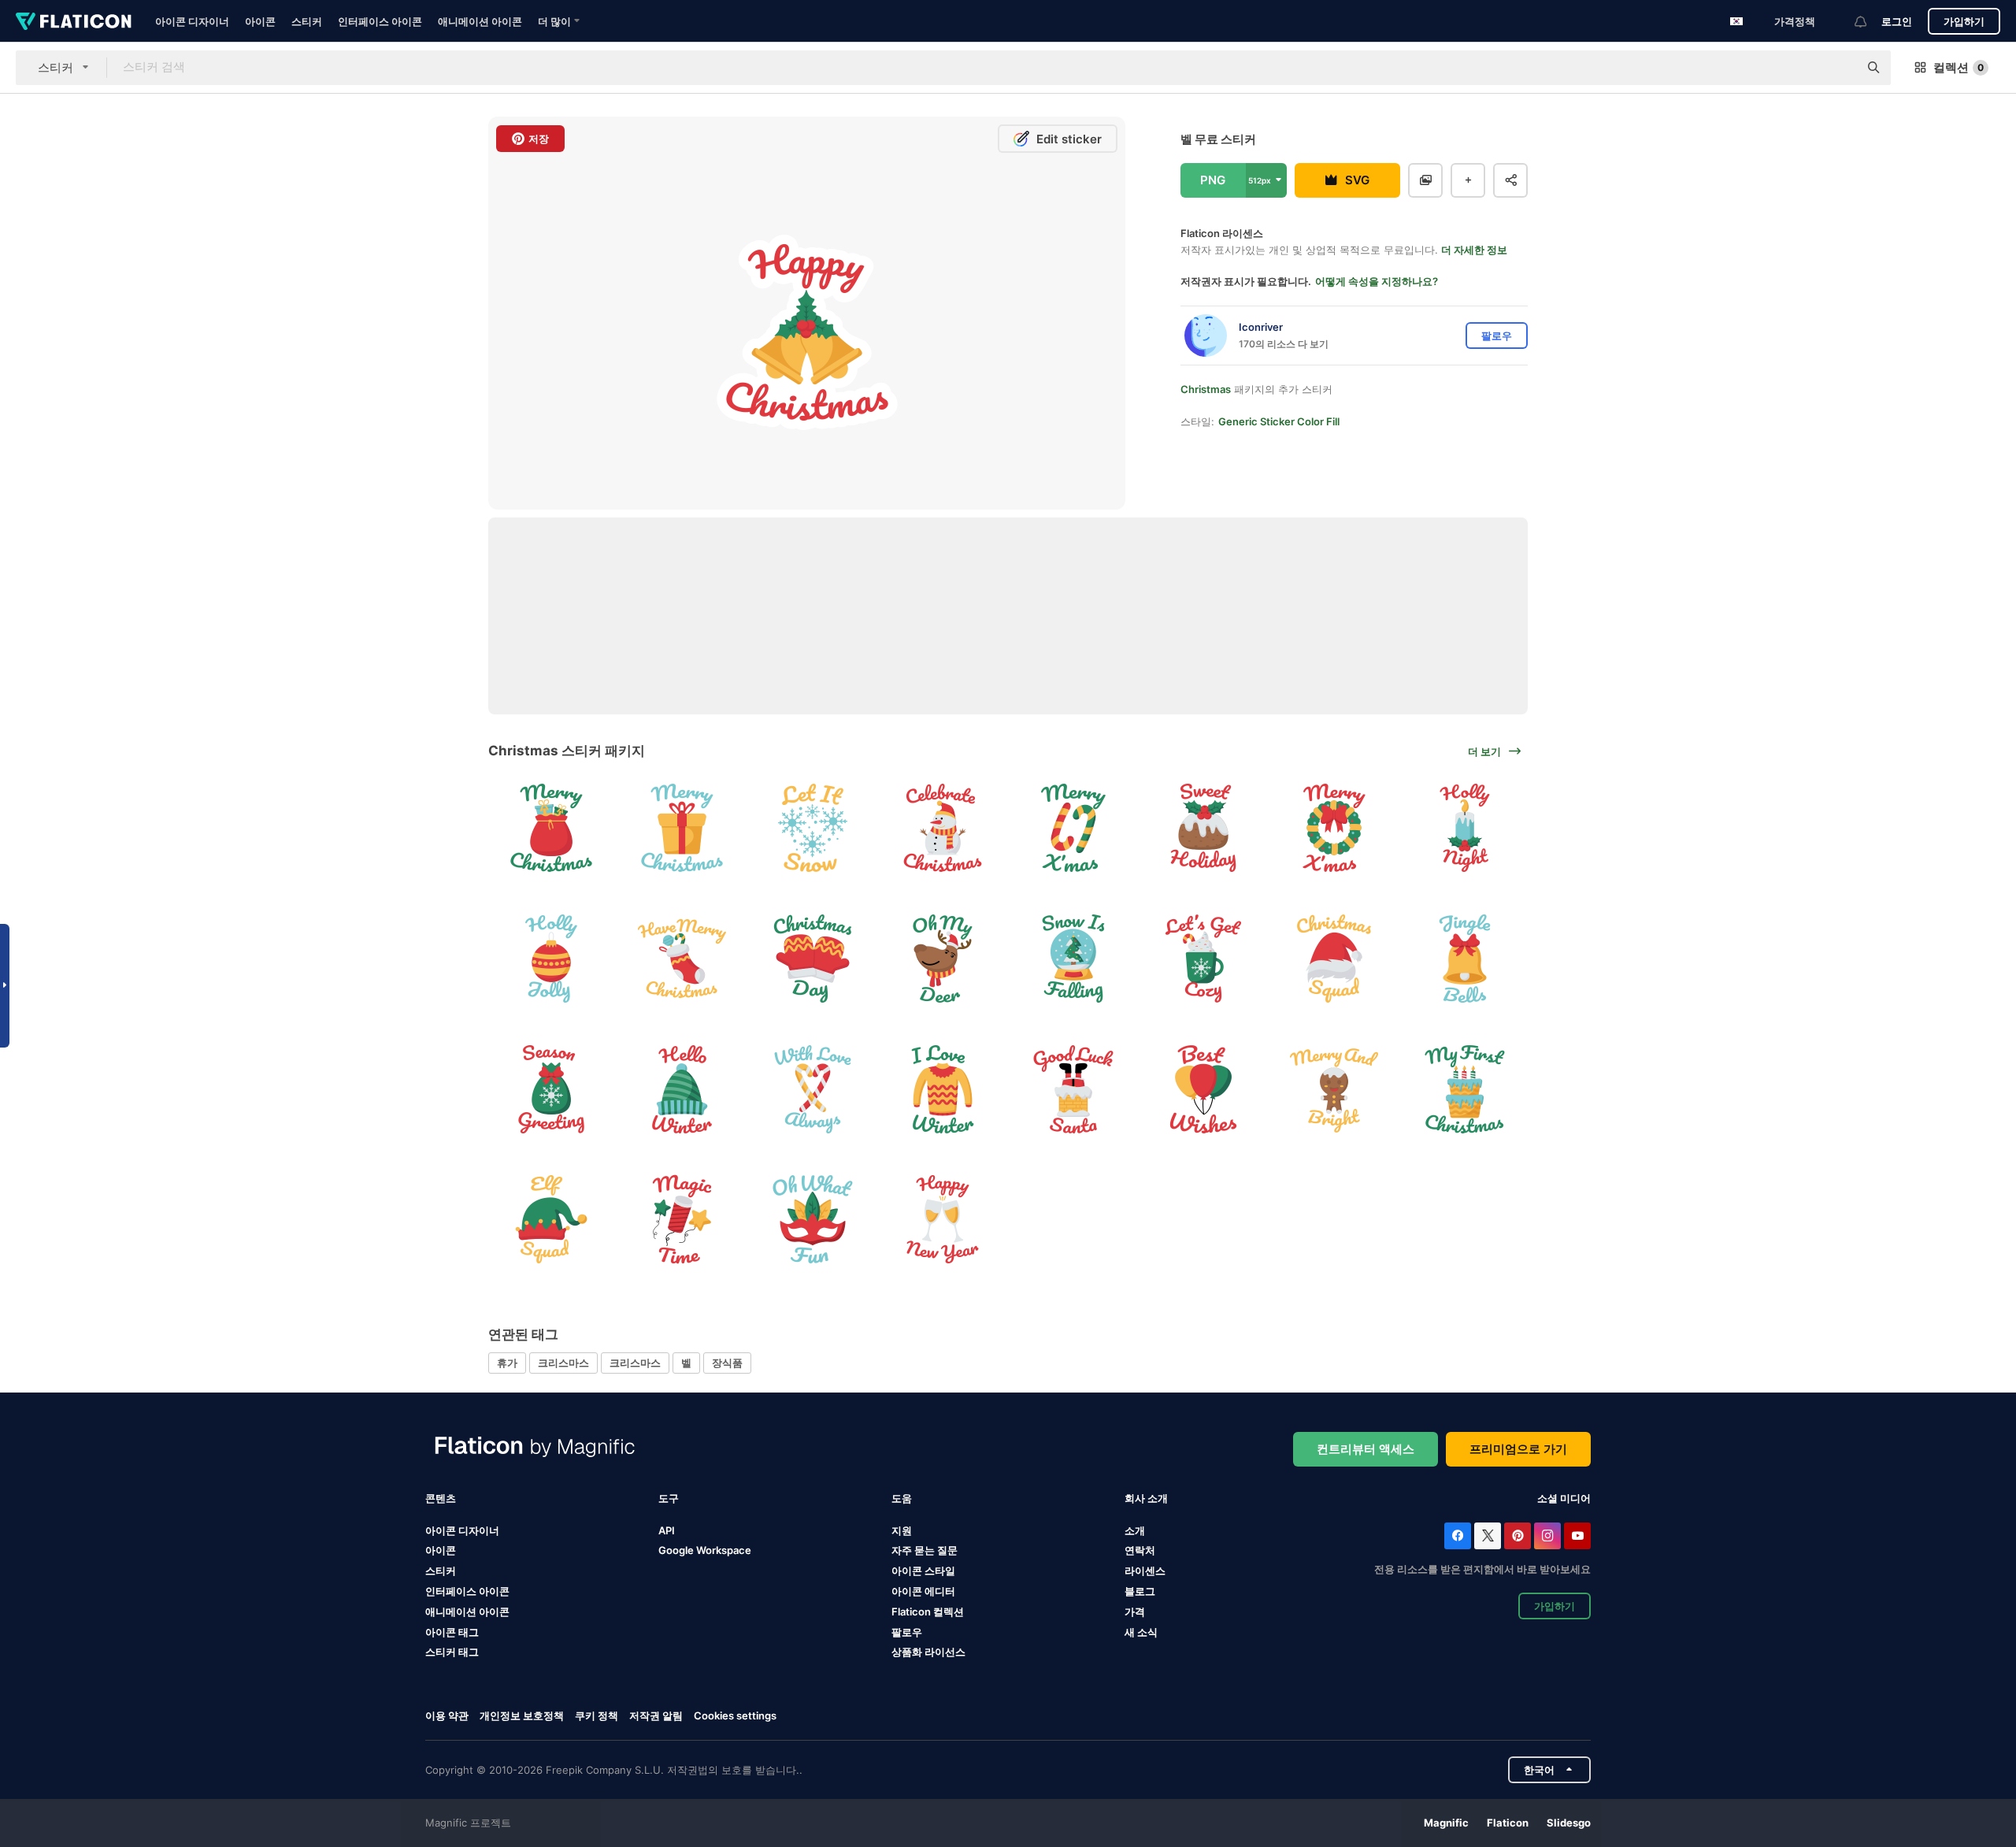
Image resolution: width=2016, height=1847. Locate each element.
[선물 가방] (552, 828)
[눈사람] (943, 828)
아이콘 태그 (452, 1632)
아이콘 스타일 (923, 1571)
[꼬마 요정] (552, 1220)
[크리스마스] (1204, 828)
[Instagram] (1547, 1536)
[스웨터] (943, 1089)
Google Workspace (705, 1550)
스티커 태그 (452, 1652)
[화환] (1334, 828)
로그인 (1897, 21)
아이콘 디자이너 (192, 21)
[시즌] (682, 1089)
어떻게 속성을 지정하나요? (1377, 281)
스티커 (307, 21)
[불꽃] (682, 1220)
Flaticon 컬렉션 (928, 1611)
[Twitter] (1488, 1536)
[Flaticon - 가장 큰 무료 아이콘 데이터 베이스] (74, 21)
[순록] (943, 959)
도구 (669, 1498)
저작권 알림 (656, 1715)
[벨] (1464, 959)
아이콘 (260, 21)
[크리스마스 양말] (682, 959)
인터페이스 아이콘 (380, 21)
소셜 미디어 (1564, 1498)
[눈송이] (812, 828)
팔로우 (907, 1632)
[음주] (1204, 959)
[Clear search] (1839, 68)
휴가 (507, 1363)
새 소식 (1141, 1632)
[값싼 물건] (552, 959)
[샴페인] (943, 1220)
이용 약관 (447, 1715)
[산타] (1074, 1089)
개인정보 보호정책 (522, 1715)
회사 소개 (1146, 1498)
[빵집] (1464, 1089)
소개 (1135, 1530)
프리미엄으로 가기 (1518, 1449)
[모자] (1334, 959)
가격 (1135, 1611)
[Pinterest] (1518, 1536)
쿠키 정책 (597, 1715)
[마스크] (812, 1220)
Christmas (1206, 389)
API (667, 1530)
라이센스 (1145, 1571)
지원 (902, 1530)
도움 (902, 1498)
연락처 (1140, 1550)
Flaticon (1508, 1823)
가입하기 (1964, 21)
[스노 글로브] (1074, 959)
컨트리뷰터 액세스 (1366, 1449)
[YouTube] (1577, 1536)
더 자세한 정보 (1474, 250)
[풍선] (1204, 1089)
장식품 (727, 1363)
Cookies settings (735, 1716)
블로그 (1140, 1591)
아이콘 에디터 (923, 1591)
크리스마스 (563, 1363)
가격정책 (1795, 21)
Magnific (1446, 1823)
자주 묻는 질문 (925, 1550)
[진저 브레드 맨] (1334, 1089)
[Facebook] (1458, 1536)
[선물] (682, 828)
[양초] (1464, 828)
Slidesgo (1569, 1823)
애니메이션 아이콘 (480, 21)
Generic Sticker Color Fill (1279, 421)
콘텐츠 (441, 1498)
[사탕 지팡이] (1074, 828)
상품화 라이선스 (928, 1652)
